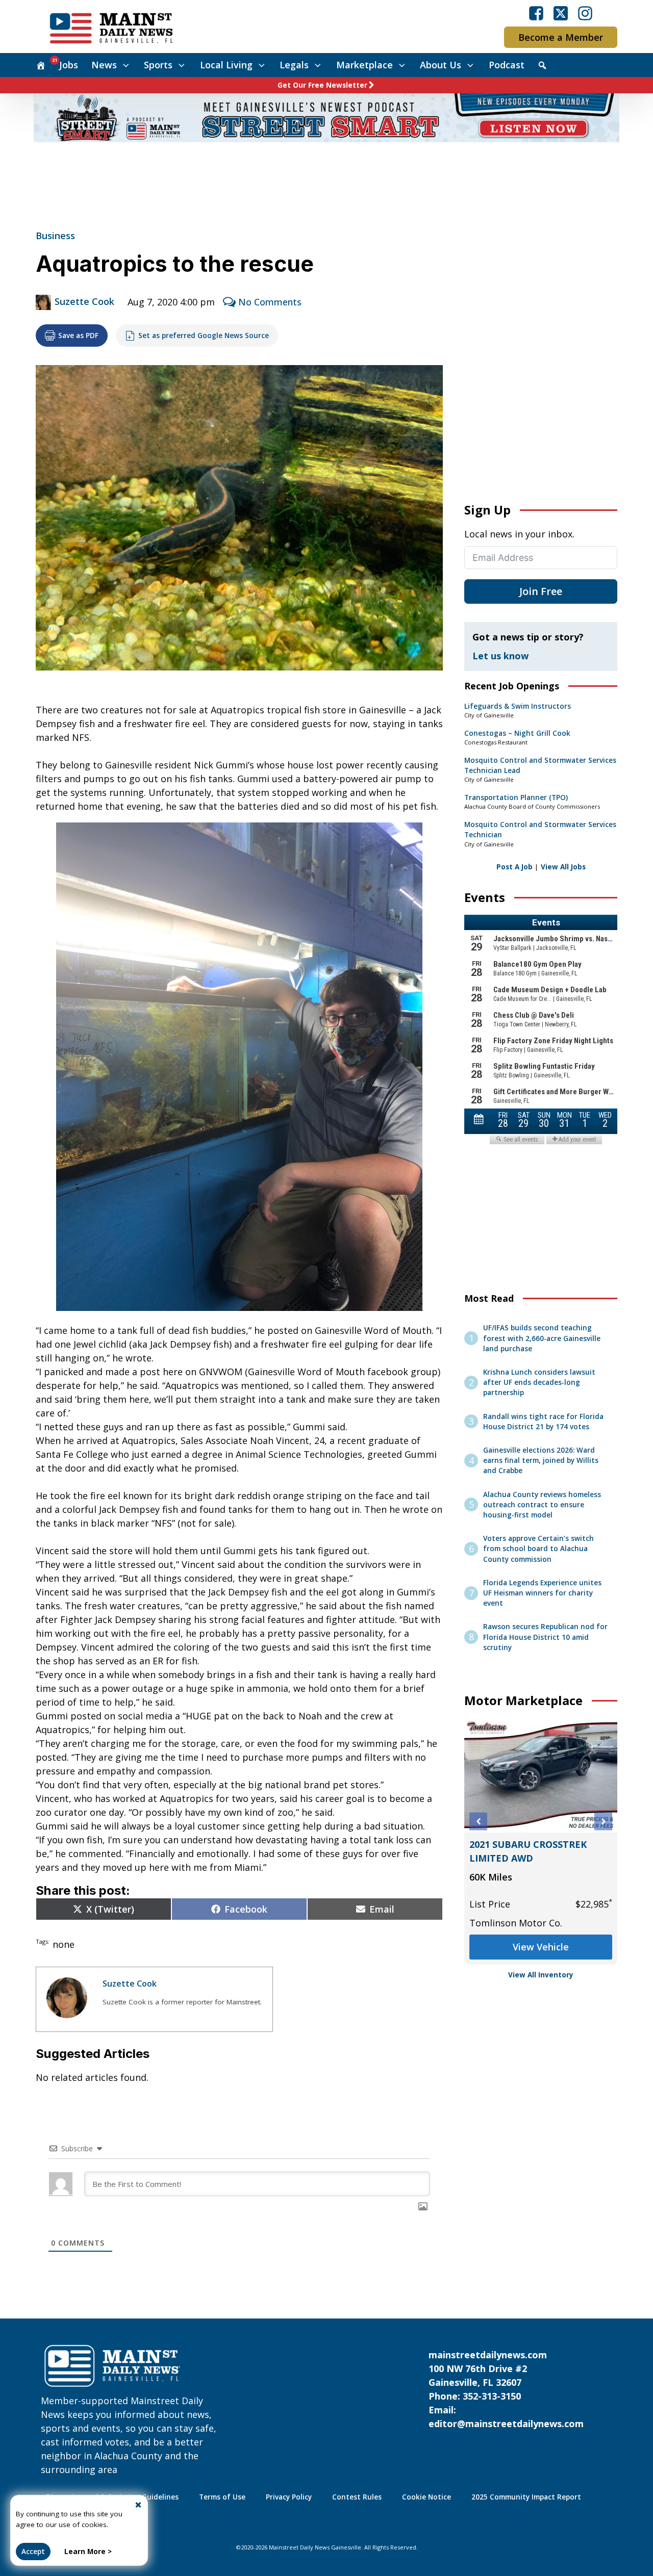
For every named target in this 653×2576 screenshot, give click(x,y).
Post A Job (514, 867)
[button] (478, 1822)
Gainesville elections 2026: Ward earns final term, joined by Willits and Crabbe (541, 1461)
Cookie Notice (426, 2497)
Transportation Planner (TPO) (516, 797)
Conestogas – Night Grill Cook (517, 733)
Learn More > (88, 2552)
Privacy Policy (289, 2497)
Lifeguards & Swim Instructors (518, 706)
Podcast (507, 65)
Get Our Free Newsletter (322, 85)
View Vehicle (541, 1947)
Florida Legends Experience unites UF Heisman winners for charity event (542, 1593)
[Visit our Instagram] (585, 13)
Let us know (500, 656)
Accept (33, 2552)
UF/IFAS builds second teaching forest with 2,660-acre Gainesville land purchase (542, 1338)
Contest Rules (357, 2497)
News (104, 65)
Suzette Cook (84, 301)
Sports (158, 65)
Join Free (541, 591)
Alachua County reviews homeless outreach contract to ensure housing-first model (542, 1505)
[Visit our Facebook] (536, 13)
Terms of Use (222, 2497)
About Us (441, 65)
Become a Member (561, 37)
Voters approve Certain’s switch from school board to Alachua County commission (538, 1549)
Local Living (226, 65)
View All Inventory (541, 1975)
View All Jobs (563, 867)
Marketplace (365, 65)
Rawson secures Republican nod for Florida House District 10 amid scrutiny (545, 1637)
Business (55, 236)
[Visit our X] (561, 13)
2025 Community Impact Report (526, 2497)
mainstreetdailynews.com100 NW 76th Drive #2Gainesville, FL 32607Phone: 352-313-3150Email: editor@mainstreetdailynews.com (506, 2389)
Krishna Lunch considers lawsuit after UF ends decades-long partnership (539, 1383)
